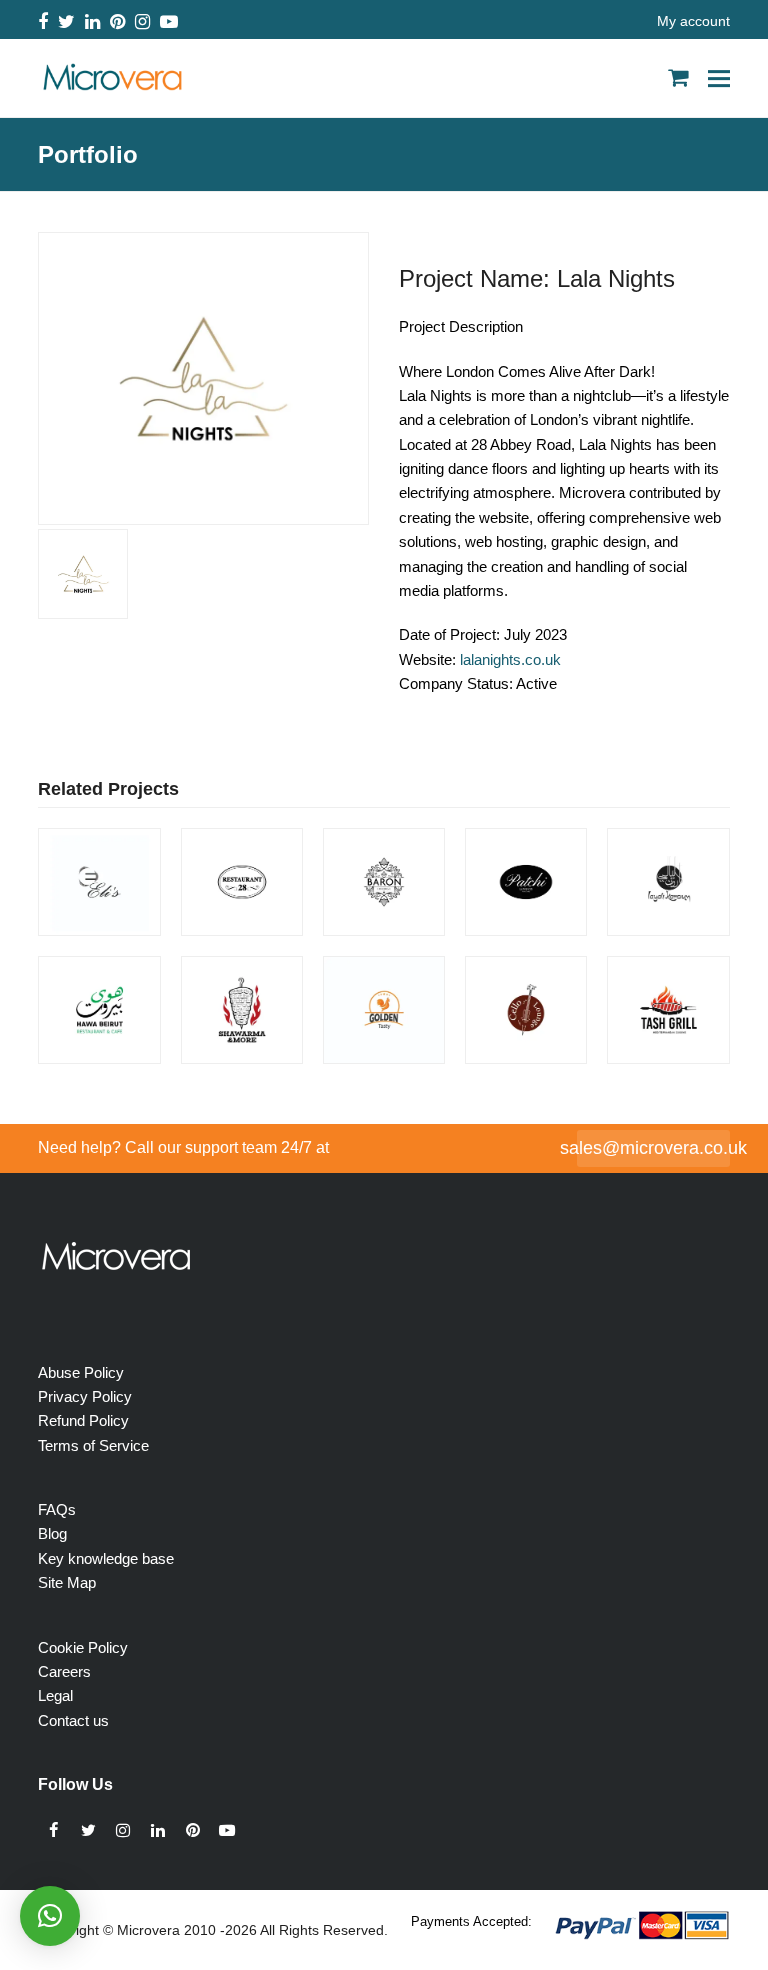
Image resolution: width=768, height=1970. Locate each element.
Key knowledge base (106, 1558)
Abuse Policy (81, 1372)
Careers (64, 1671)
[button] (719, 78)
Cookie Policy (83, 1647)
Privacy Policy (85, 1396)
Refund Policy (83, 1420)
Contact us (73, 1720)
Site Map (67, 1582)
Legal (55, 1695)
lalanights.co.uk (510, 659)
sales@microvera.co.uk (653, 1147)
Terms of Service (93, 1445)
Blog (52, 1533)
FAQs (57, 1509)
